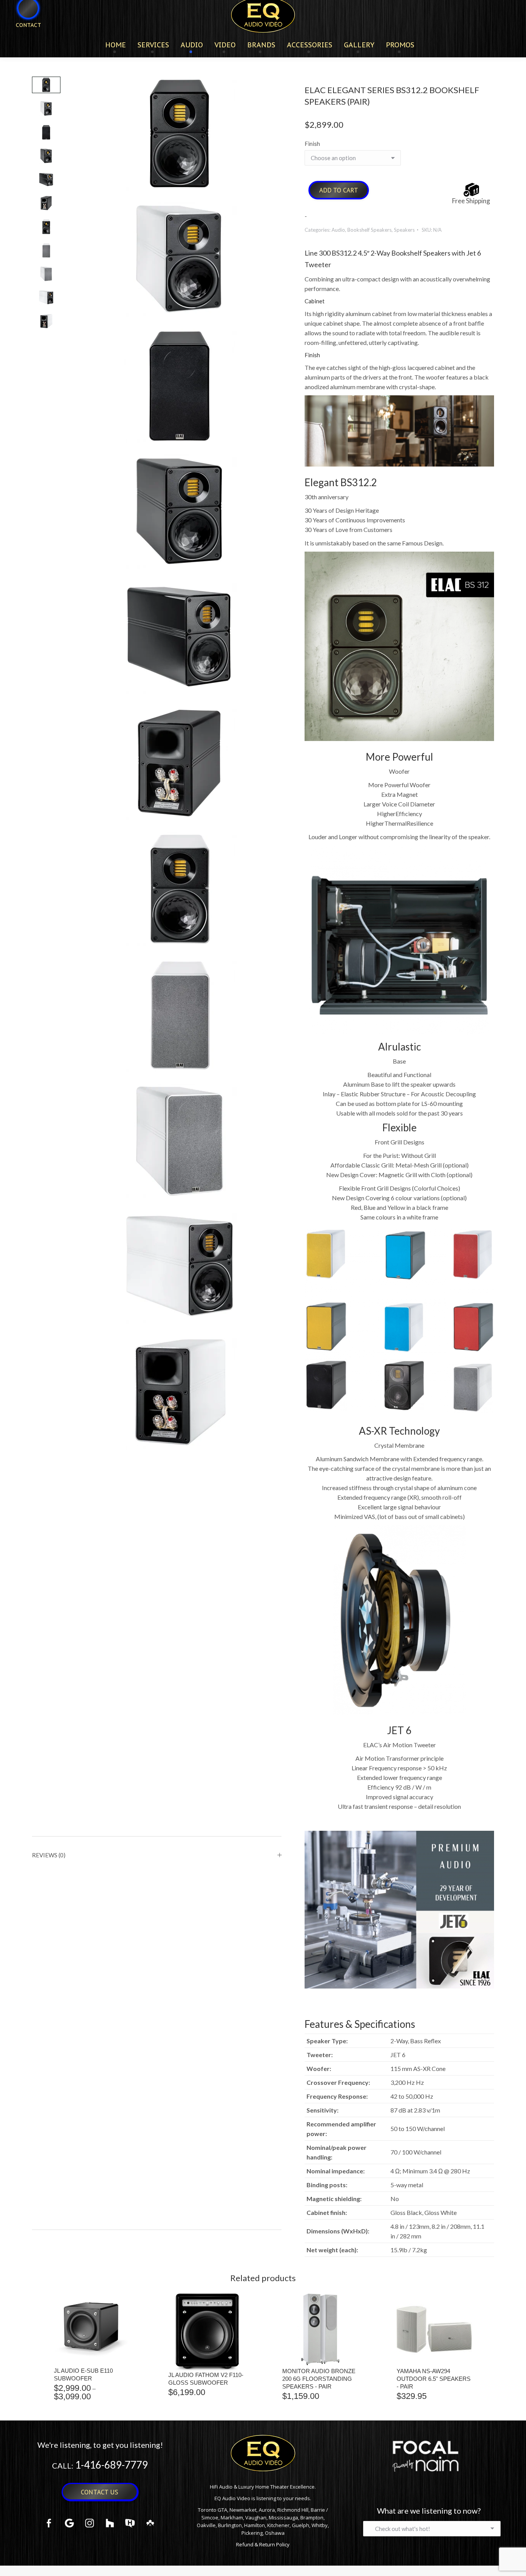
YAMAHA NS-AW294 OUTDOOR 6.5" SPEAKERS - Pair (434, 2379)
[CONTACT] (23, 38)
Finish (312, 144)
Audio (338, 230)
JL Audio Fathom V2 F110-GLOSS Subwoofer (206, 2379)
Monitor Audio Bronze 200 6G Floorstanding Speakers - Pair (319, 2379)
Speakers (404, 230)
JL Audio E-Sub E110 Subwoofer (83, 2374)
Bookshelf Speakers (369, 230)
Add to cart (339, 190)
